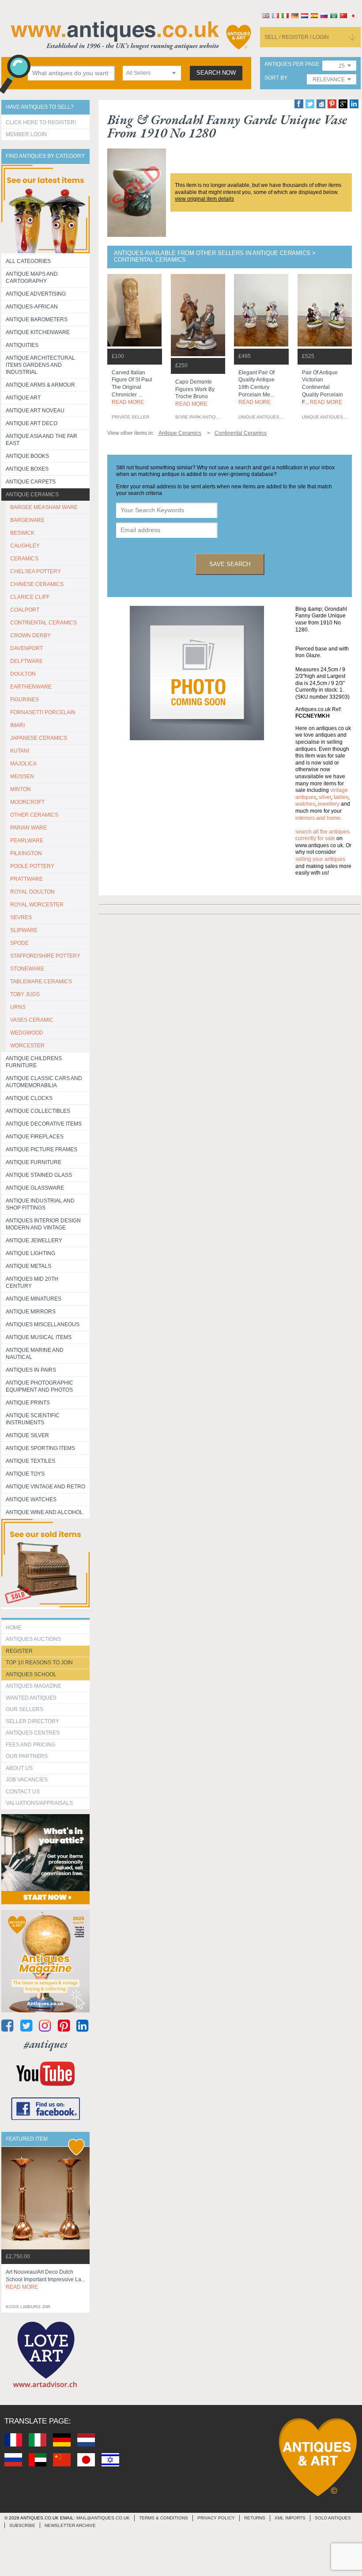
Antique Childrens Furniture (34, 1062)
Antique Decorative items (44, 1124)
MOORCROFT (27, 802)
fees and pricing (30, 1745)
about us (19, 1768)
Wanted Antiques (31, 1698)
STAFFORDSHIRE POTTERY (45, 956)
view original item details (204, 199)
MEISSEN (22, 776)
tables (341, 797)
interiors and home (318, 818)
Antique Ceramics (32, 495)
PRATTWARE (26, 879)
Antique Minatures (34, 1299)
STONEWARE (27, 969)
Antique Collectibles (38, 1111)
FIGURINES (25, 700)
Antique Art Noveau (35, 411)
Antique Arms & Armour (40, 385)
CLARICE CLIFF (30, 597)
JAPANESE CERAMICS (39, 738)
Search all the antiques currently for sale (322, 835)
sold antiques (333, 2518)
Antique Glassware (35, 1188)
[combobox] (152, 73)
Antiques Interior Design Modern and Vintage (43, 1224)
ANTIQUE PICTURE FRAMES (41, 1149)
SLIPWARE (24, 930)
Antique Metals (28, 1266)
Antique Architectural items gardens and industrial (40, 365)
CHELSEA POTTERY (36, 571)
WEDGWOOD (27, 1033)
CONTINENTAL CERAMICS (43, 623)
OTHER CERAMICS (34, 815)
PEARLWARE (27, 841)
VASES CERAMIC (32, 1020)
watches (305, 804)
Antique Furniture (34, 1162)
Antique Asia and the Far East (41, 440)
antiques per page (292, 64)
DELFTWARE (26, 661)
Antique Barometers (37, 320)
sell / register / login (297, 37)
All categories (28, 261)
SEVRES (21, 917)
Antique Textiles (30, 1461)
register (19, 1651)
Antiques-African (32, 307)
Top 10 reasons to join (39, 1663)
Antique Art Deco (32, 423)
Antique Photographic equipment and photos (40, 1386)
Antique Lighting (30, 1253)
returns (255, 2518)
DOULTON (23, 674)
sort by (276, 78)
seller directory (32, 1721)
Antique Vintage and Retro (45, 1487)
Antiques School (31, 1674)
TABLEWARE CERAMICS (41, 982)
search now (216, 73)
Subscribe (22, 2525)
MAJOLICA (23, 764)
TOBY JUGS (25, 994)
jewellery (329, 804)
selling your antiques (320, 859)
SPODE (19, 943)
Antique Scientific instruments (33, 1419)
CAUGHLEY (25, 546)
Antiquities (22, 345)
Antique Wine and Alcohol (44, 1512)
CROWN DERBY (30, 635)
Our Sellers (25, 1709)
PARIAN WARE (28, 828)
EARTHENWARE (31, 687)
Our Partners (27, 1756)
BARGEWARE (27, 520)
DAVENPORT (26, 648)
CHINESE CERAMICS (37, 584)
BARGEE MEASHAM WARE (44, 507)
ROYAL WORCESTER (37, 905)
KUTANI (20, 751)
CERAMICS (24, 559)
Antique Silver (27, 1435)
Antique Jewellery (34, 1240)
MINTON (21, 789)
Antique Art (23, 398)
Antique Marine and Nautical (35, 1354)
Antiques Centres (33, 1733)
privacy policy (216, 2518)
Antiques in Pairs (31, 1370)
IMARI (17, 725)
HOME (14, 1628)
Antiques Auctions (33, 1639)
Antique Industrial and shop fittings (40, 1204)
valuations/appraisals (39, 1803)
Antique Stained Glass (39, 1175)
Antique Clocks (29, 1098)
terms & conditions (164, 2518)
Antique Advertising (36, 294)
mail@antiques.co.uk (103, 2518)
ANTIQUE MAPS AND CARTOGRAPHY (32, 278)
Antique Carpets (31, 482)
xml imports (290, 2518)
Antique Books (27, 456)
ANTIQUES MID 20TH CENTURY (32, 1282)
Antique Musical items (39, 1337)
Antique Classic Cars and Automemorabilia (44, 1082)
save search (230, 564)
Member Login (26, 134)
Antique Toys (25, 1474)
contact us (23, 1792)
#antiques (46, 2044)
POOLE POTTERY (32, 866)
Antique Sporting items (40, 1448)
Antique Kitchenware (38, 332)
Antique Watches (31, 1499)
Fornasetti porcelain (43, 712)
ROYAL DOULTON (32, 892)
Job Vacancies (27, 1780)
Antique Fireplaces (35, 1137)
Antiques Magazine (34, 1686)
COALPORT (25, 610)
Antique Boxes (27, 469)
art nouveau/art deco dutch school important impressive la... (45, 2279)
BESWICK (22, 533)
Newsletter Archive (70, 2525)
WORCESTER (27, 1046)
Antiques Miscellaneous (43, 1324)
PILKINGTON (26, 853)
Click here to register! (41, 122)
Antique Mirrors (31, 1312)
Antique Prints (28, 1403)
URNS (18, 1007)
